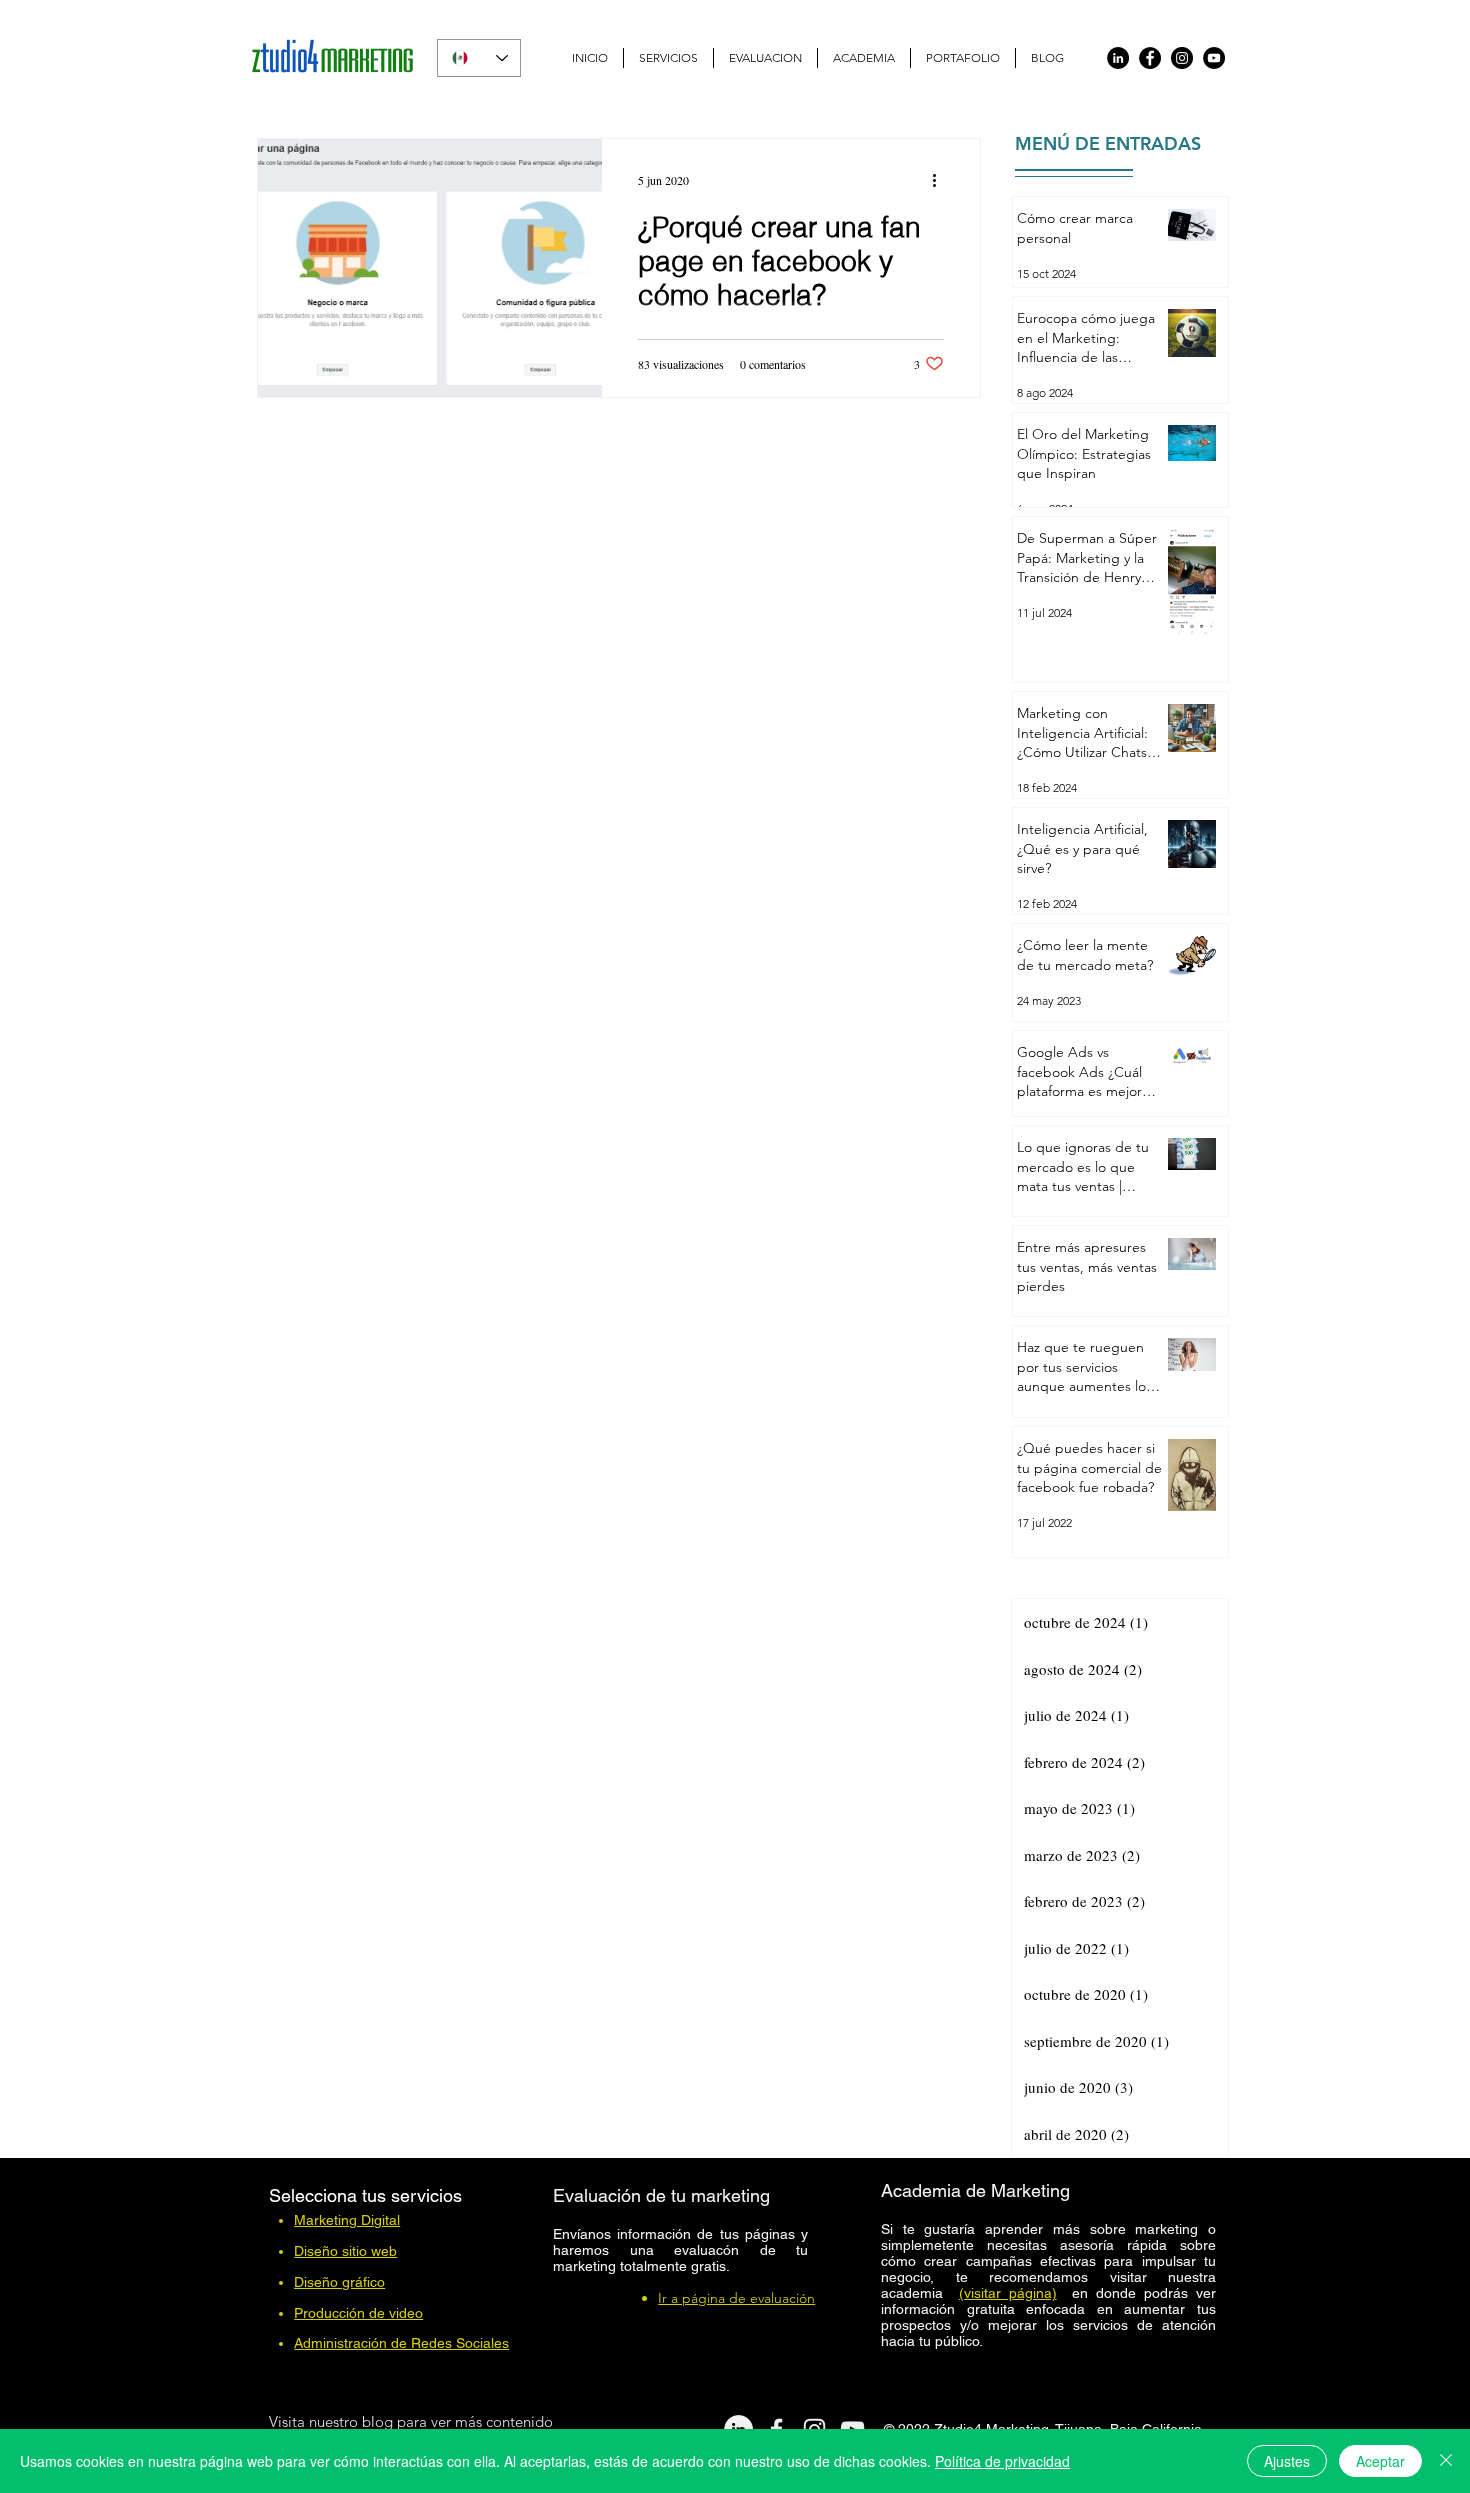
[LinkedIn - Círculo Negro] (1118, 58)
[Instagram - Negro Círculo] (1182, 58)
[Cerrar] (1446, 2461)
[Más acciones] (941, 180)
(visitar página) (1008, 2293)
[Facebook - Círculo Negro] (1150, 58)
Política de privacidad (1002, 2461)
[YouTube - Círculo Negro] (1214, 58)
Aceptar (1380, 2461)
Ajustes (1287, 2461)
